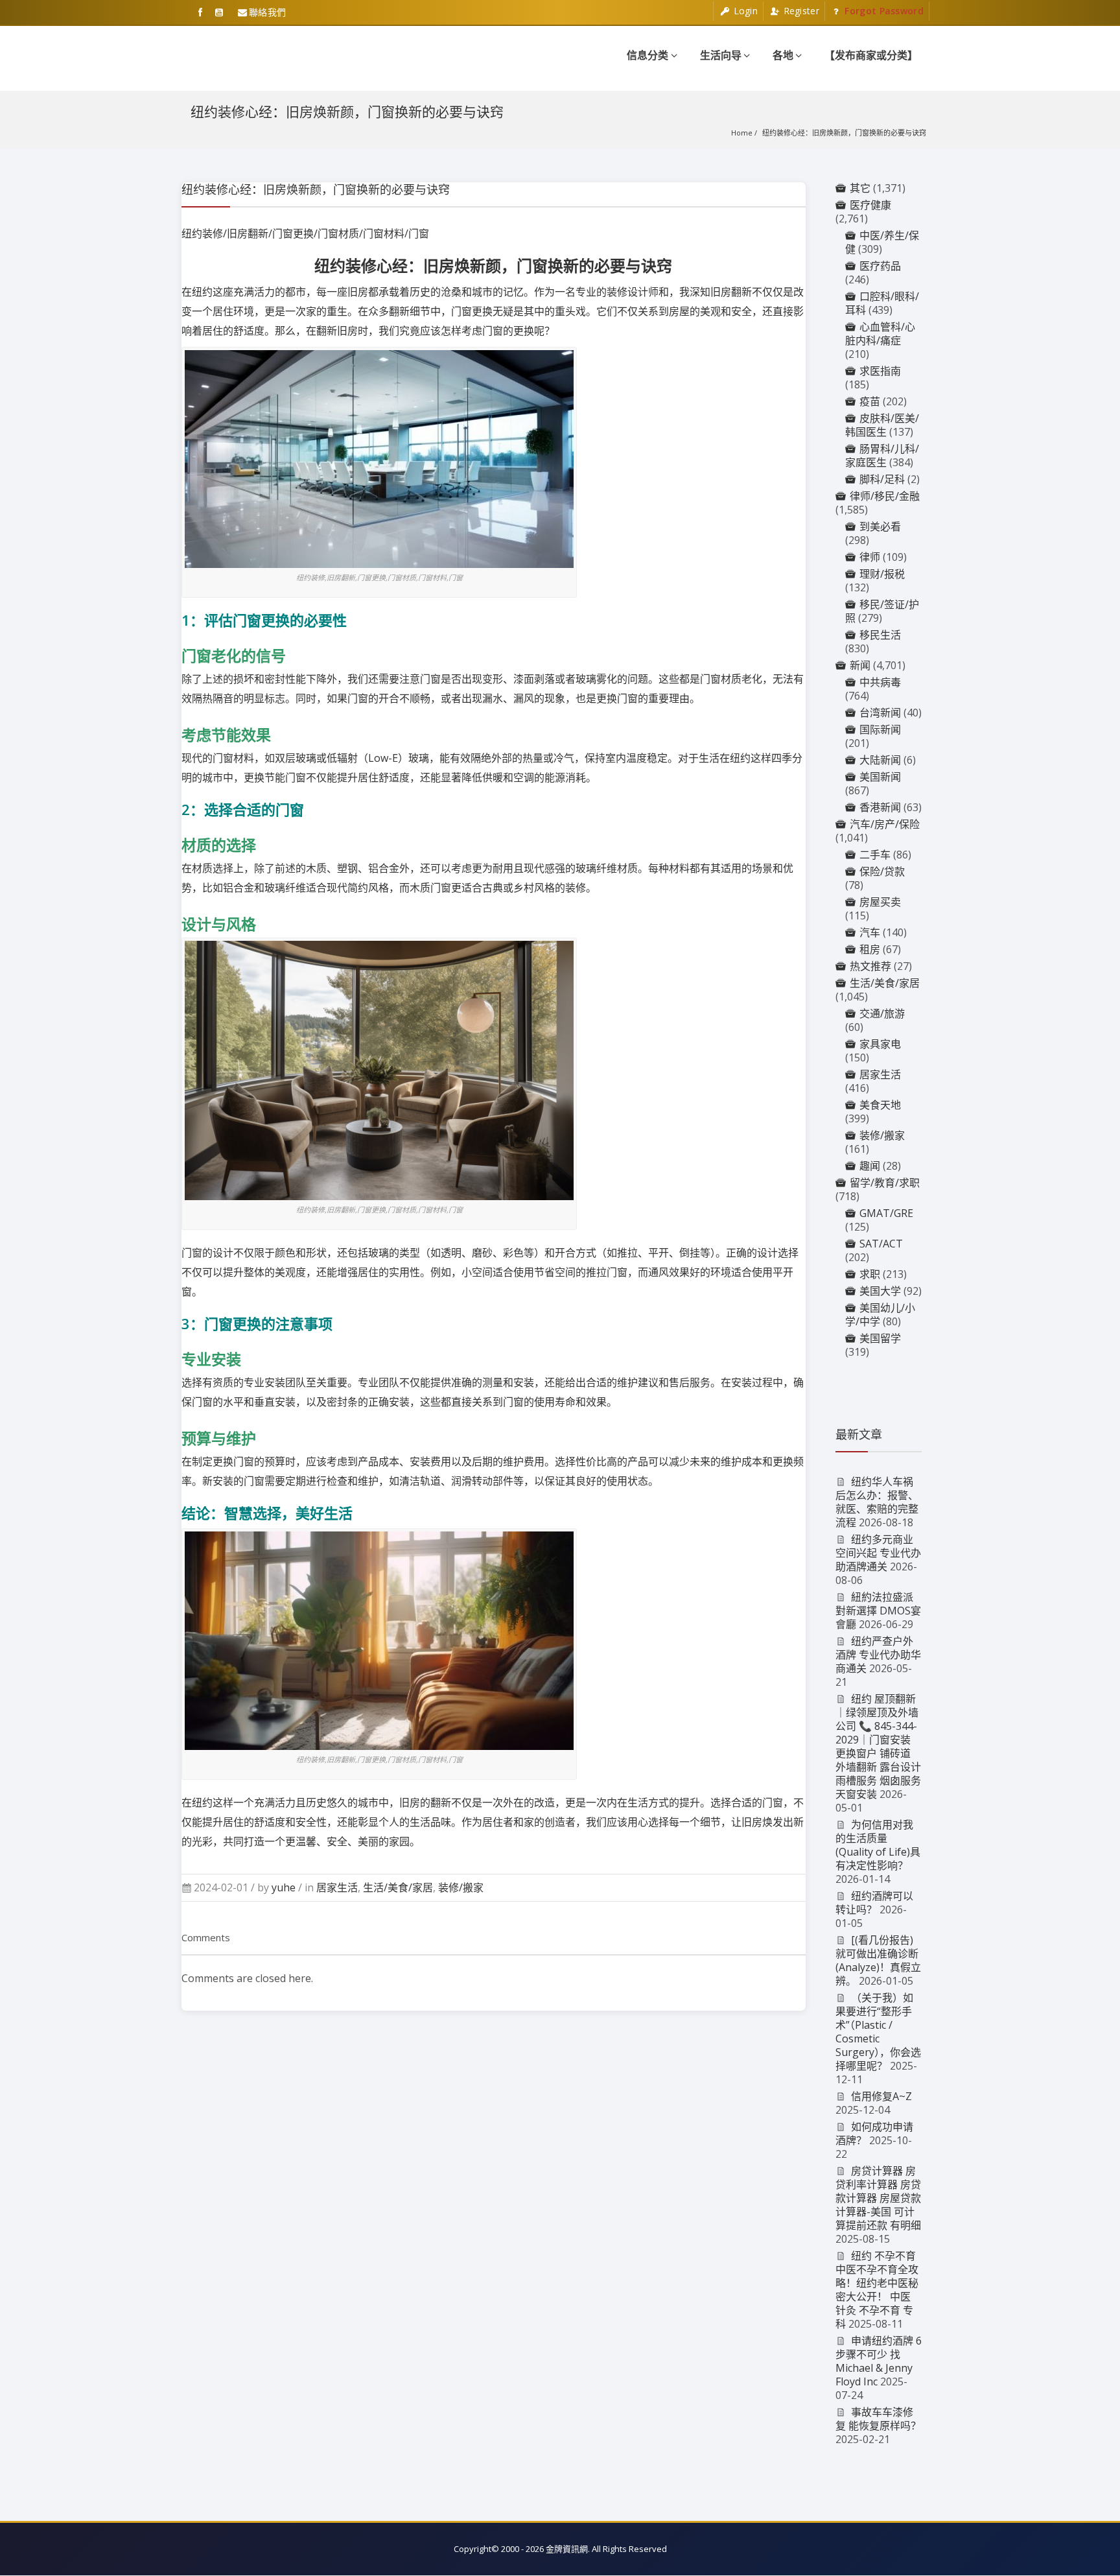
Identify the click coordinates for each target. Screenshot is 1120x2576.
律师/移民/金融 (885, 496)
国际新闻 (880, 729)
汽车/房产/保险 (885, 824)
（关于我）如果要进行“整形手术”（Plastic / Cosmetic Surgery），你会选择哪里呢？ (878, 2032)
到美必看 (880, 526)
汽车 (870, 932)
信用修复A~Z (881, 2096)
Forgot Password (883, 11)
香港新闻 (880, 807)
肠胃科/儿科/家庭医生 (882, 455)
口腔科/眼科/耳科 (882, 303)
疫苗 (870, 401)
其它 (860, 188)
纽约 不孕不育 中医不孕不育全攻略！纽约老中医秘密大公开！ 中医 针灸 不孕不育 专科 (877, 2290)
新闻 (860, 665)
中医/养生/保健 (882, 242)
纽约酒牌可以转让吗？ (875, 1903)
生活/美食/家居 (398, 1887)
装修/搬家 (461, 1887)
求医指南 (880, 371)
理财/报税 (882, 574)
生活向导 (721, 55)
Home (742, 133)
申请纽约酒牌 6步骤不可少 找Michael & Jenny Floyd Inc (879, 2361)
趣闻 (870, 1166)
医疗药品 (880, 266)
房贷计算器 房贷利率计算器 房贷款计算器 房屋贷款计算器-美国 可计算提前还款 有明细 (878, 2198)
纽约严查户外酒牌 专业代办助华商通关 (878, 1655)
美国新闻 (880, 777)
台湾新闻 (880, 713)
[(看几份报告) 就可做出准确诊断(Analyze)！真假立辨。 (878, 1960)
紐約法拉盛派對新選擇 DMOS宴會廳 (878, 1611)
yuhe (284, 1887)
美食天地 (880, 1105)
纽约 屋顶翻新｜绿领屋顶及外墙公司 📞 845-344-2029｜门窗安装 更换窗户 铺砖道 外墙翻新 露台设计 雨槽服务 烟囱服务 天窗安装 (878, 1746)
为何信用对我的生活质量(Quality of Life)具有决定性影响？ (878, 1845)
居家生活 (337, 1887)
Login (744, 11)
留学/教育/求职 (885, 1183)
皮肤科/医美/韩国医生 (882, 425)
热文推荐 (870, 966)
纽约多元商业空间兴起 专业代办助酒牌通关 (878, 1553)
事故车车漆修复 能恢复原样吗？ (878, 2419)
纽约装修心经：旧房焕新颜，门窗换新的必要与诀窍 (844, 133)
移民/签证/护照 (882, 611)
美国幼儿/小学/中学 (880, 1315)
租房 (870, 949)
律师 (870, 557)
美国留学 (880, 1338)
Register (800, 11)
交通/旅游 (882, 1013)
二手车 (875, 855)
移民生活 (880, 635)
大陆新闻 (880, 760)
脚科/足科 (882, 479)
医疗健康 (870, 205)
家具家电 (880, 1044)
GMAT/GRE (886, 1213)
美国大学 (880, 1291)
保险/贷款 (882, 871)
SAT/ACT (881, 1244)
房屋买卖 (880, 902)
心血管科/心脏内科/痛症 (880, 334)
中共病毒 (880, 682)
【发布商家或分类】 (871, 55)
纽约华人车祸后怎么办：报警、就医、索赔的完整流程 (877, 1502)
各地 (783, 55)
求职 (870, 1274)
